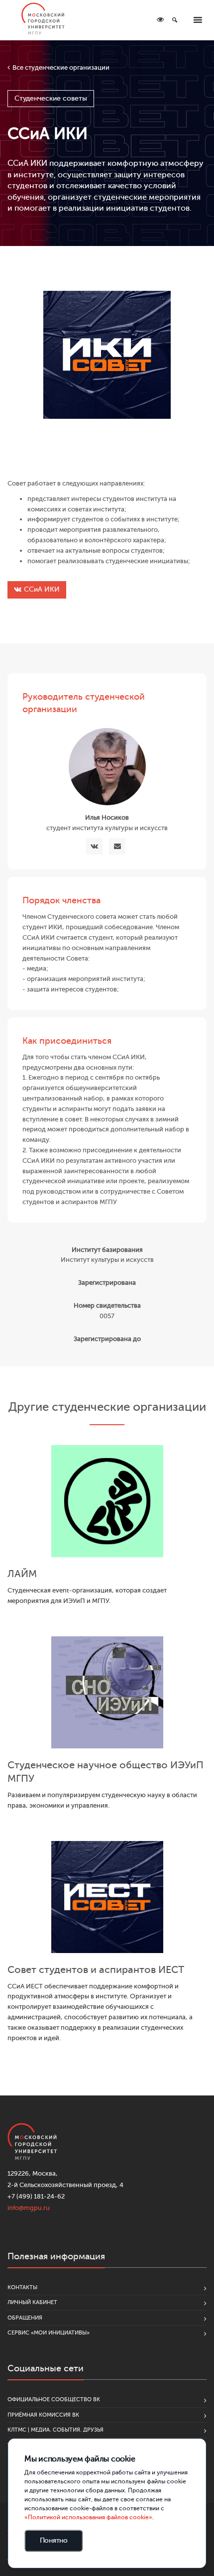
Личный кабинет (32, 2302)
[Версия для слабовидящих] (160, 20)
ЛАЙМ (22, 1574)
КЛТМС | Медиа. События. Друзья (55, 2430)
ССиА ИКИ (42, 589)
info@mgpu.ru (29, 2208)
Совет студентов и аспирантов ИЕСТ (96, 1970)
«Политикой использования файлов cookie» (88, 2517)
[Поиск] (175, 20)
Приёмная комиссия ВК (43, 2415)
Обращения (25, 2318)
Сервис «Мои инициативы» (49, 2333)
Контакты (22, 2287)
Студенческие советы (51, 98)
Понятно (54, 2540)
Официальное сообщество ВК (54, 2399)
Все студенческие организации (61, 67)
